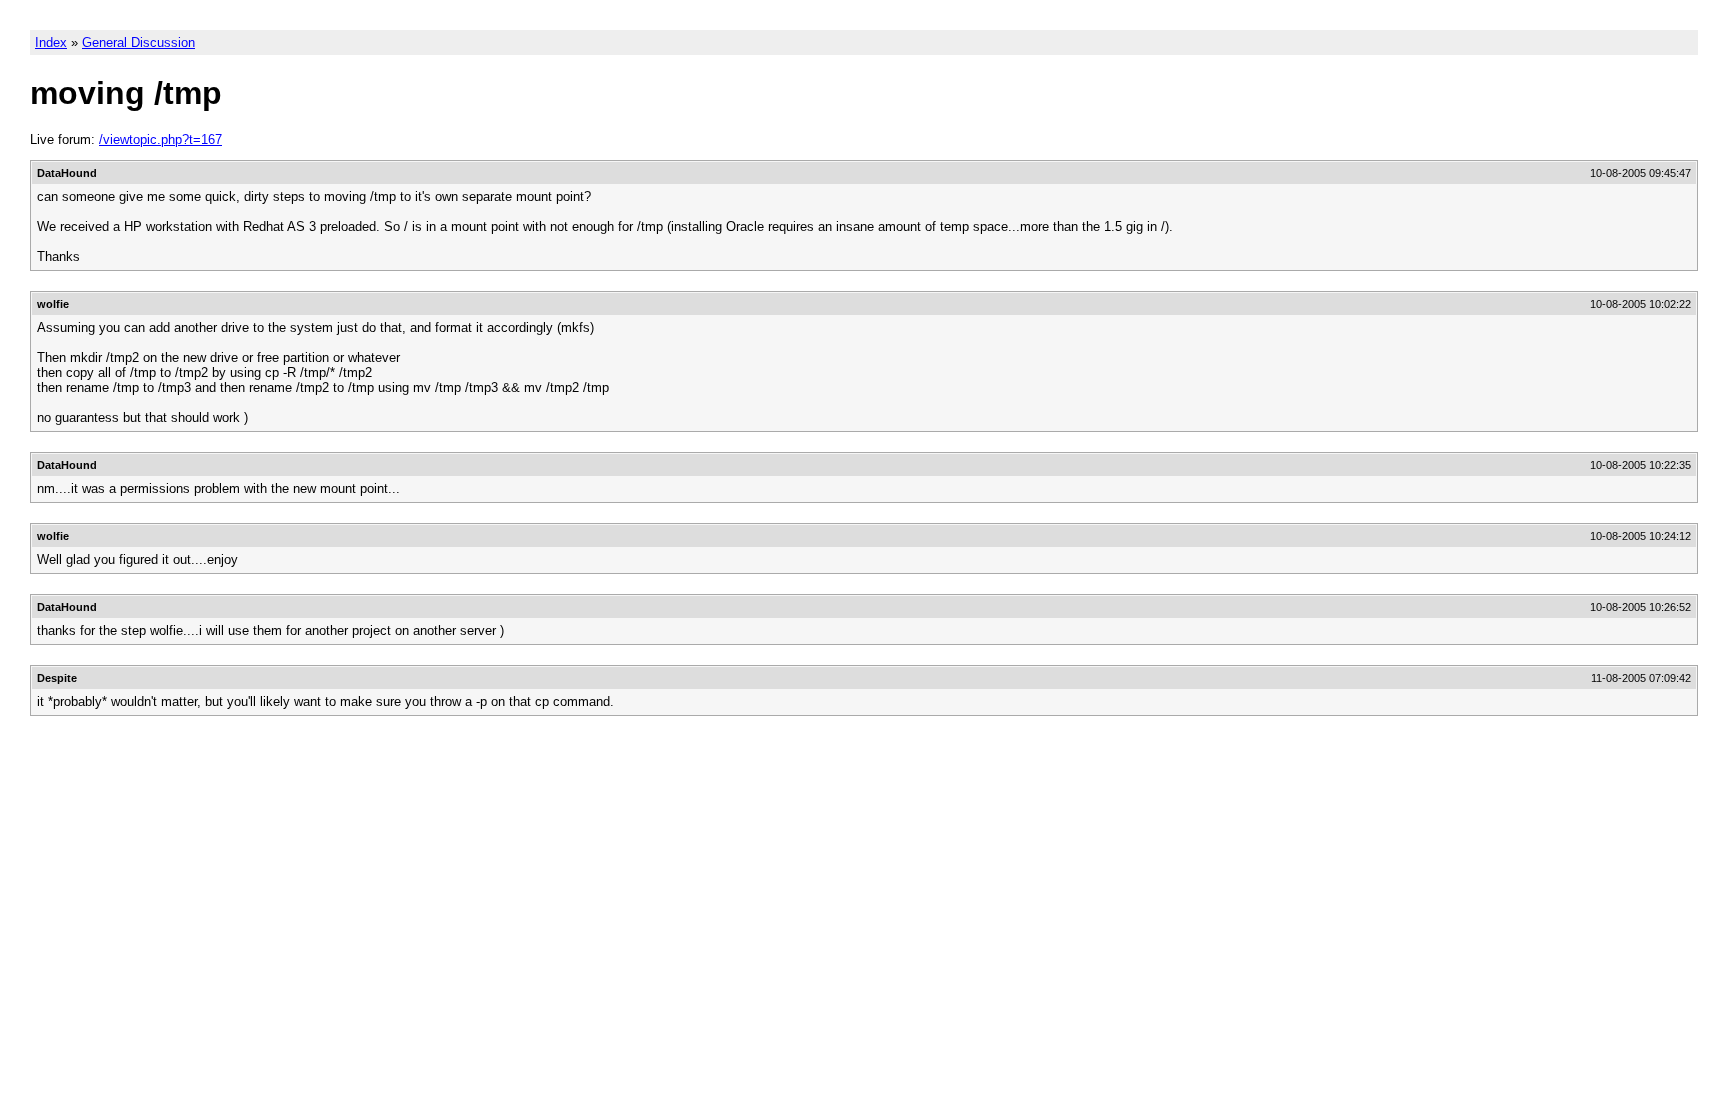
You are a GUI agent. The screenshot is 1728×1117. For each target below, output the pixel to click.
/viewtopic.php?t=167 (160, 139)
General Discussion (138, 42)
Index (51, 42)
